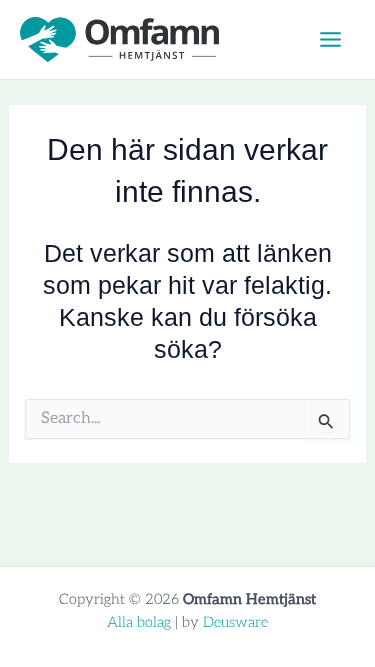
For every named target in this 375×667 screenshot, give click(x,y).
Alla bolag (139, 622)
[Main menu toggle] (330, 40)
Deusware (235, 622)
